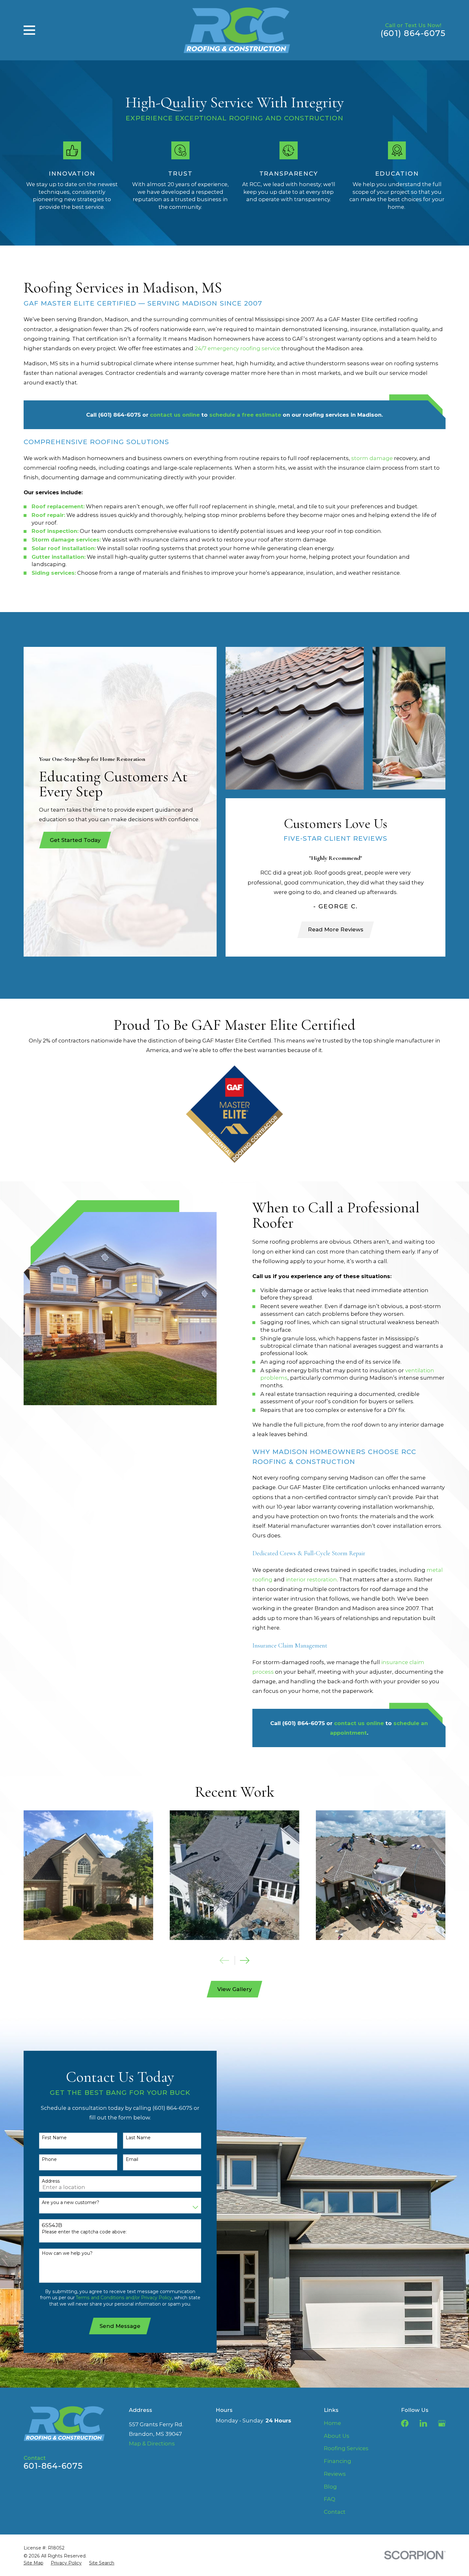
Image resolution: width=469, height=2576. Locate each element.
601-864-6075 (53, 2466)
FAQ (330, 2499)
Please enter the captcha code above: (84, 2232)
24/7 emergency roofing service (237, 348)
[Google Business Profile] (442, 2423)
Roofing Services (346, 2448)
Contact (335, 2512)
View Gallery (234, 1989)
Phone (49, 2159)
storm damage (372, 458)
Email (132, 2159)
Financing (338, 2461)
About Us (337, 2436)
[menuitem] (33, 2563)
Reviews (335, 2474)
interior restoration (311, 1580)
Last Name (138, 2138)
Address (51, 2181)
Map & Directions (152, 2443)
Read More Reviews (336, 929)
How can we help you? (67, 2253)
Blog (330, 2487)
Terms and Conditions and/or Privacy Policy (124, 2298)
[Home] (237, 30)
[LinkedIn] (423, 2423)
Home (332, 2423)
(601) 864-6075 (413, 33)
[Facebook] (405, 2423)
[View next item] (245, 1960)
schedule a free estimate (245, 415)
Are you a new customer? (71, 2203)
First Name (54, 2138)
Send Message (120, 2326)
